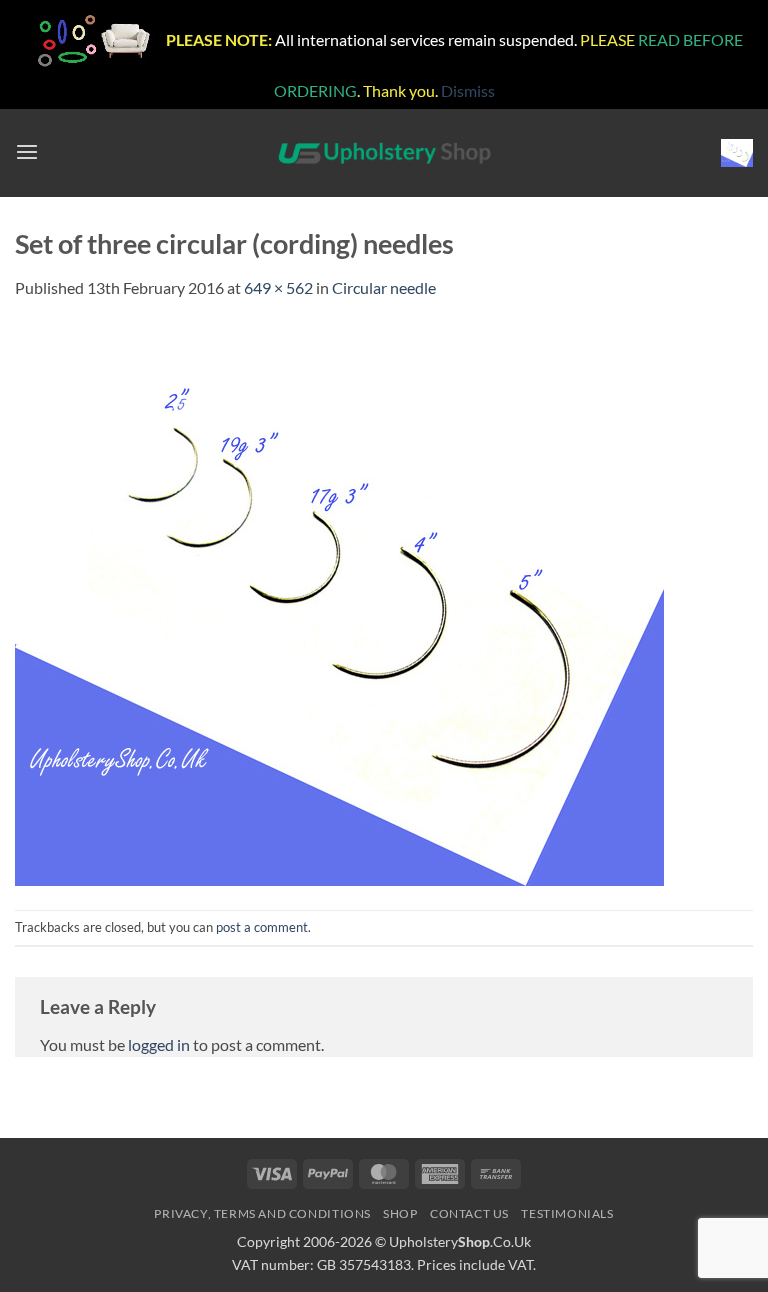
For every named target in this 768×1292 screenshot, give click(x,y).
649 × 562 (278, 287)
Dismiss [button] (468, 90)
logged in (159, 1044)
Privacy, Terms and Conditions (262, 1213)
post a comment (262, 927)
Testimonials (567, 1213)
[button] (27, 152)
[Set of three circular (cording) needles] (339, 602)
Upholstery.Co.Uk (460, 1241)
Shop (400, 1213)
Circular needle (384, 287)
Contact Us (469, 1213)
